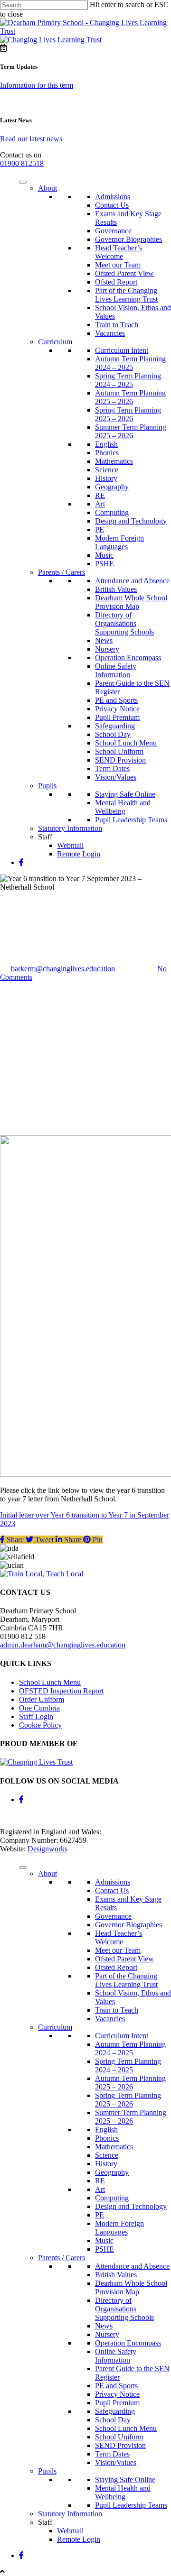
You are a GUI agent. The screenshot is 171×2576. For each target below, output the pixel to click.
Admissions (113, 197)
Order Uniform (42, 1699)
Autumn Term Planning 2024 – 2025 (130, 363)
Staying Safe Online (125, 794)
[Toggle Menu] (23, 182)
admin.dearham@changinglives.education (63, 1645)
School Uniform (119, 751)
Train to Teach (117, 325)
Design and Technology (131, 521)
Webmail (70, 845)
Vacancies (110, 333)
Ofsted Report (116, 282)
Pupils (47, 786)
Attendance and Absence (132, 581)
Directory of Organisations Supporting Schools (124, 623)
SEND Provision (120, 760)
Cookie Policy (40, 1725)
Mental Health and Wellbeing (123, 807)
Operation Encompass (128, 658)
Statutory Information (70, 828)
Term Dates (112, 768)
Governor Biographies (128, 239)
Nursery (107, 649)
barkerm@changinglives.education (63, 969)
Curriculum (55, 342)
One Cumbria (39, 1708)
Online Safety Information (116, 670)
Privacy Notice (117, 709)
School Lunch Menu (126, 743)
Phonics (107, 453)
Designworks (47, 1849)
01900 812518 (22, 163)
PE (100, 529)
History (106, 478)
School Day (113, 734)
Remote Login (79, 854)
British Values (116, 589)
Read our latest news (31, 139)
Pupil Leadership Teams (131, 820)
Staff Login (36, 1716)
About (47, 188)
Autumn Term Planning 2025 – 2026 (130, 397)
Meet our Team (118, 265)
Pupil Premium (117, 717)
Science (107, 470)
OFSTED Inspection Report (61, 1691)
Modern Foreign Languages (119, 542)
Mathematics (114, 461)
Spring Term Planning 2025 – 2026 (128, 414)
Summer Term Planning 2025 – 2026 (131, 431)
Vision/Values (116, 777)
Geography (112, 487)
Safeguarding (115, 726)
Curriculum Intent (122, 350)
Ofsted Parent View (124, 273)
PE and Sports (116, 700)
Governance (113, 231)
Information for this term (37, 85)
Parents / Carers (62, 572)
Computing (112, 512)
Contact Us (112, 205)
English (106, 444)
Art (100, 504)
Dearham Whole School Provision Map (131, 602)
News (104, 640)
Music (104, 555)
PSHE (104, 564)
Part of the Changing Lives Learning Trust (126, 295)
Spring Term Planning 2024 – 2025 (128, 380)
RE (100, 495)
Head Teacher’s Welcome (119, 252)
